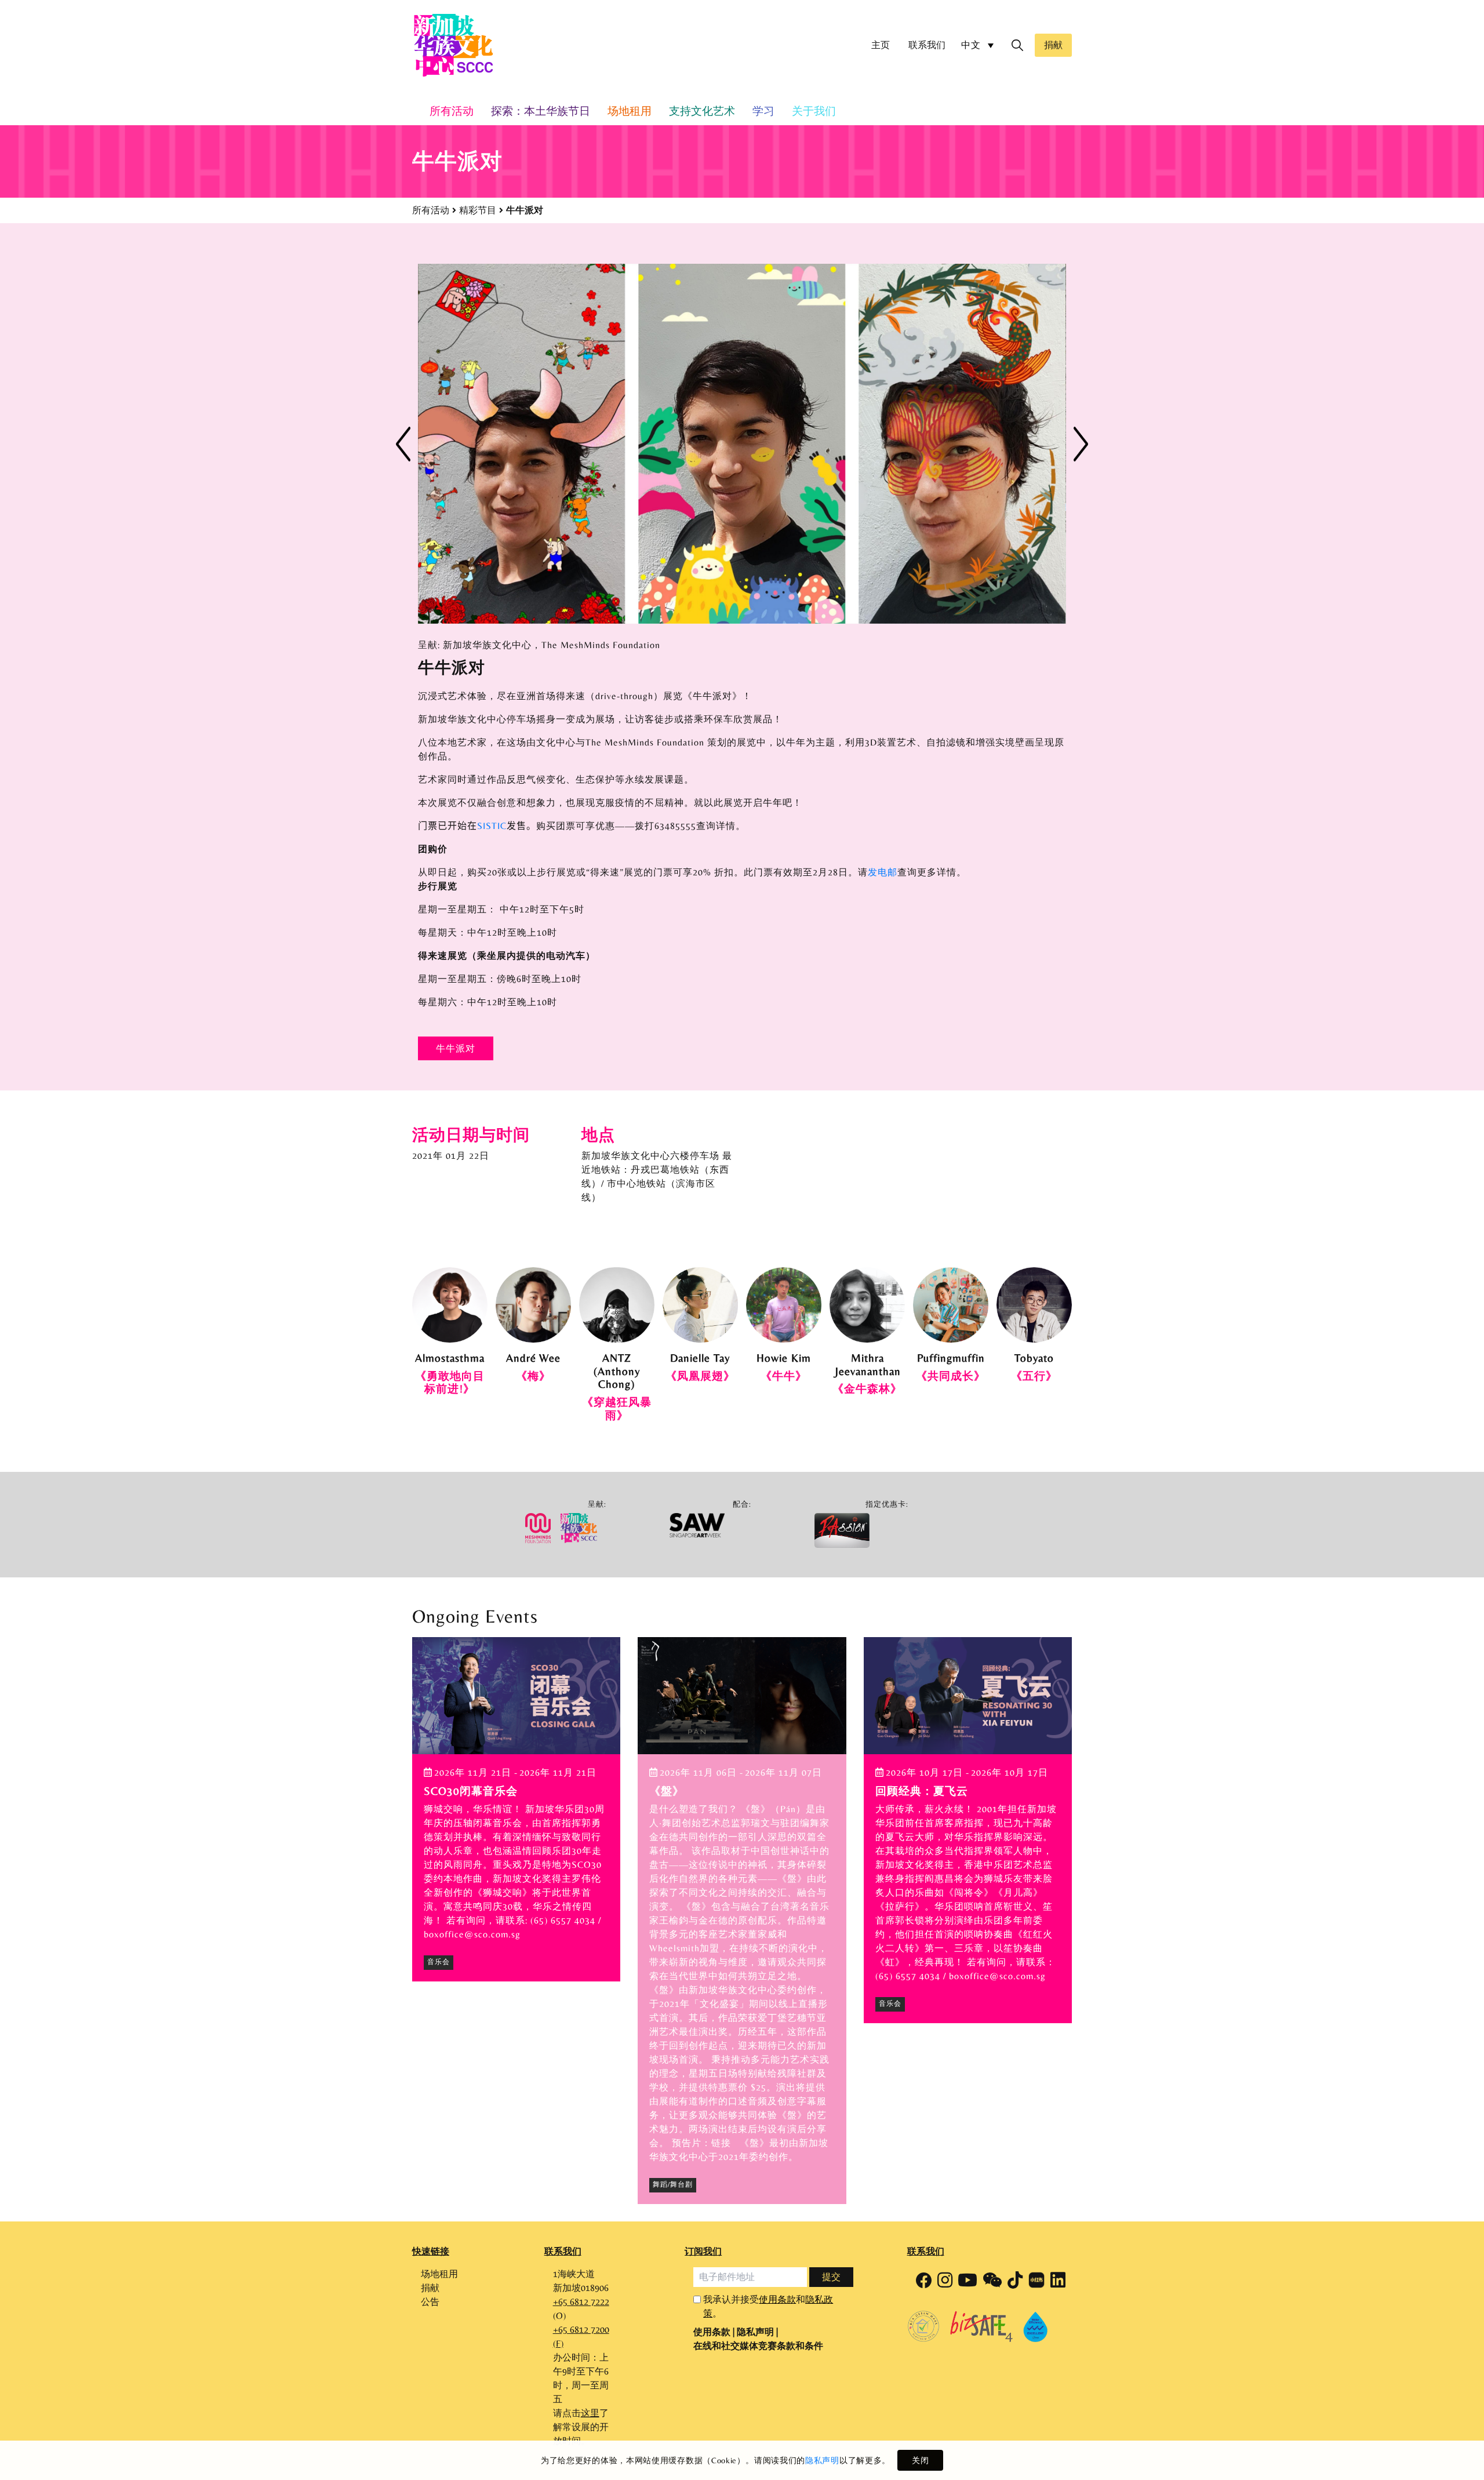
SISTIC (492, 830)
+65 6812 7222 (581, 2306)
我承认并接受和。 (768, 2310)
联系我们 (927, 45)
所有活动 (431, 210)
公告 (430, 2306)
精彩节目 (478, 210)
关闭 (920, 2460)
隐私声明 (822, 2460)
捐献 (1053, 45)
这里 (590, 2417)
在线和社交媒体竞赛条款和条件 (758, 2350)
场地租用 (630, 111)
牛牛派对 (456, 1053)
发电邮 (883, 877)
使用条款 (777, 2303)
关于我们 (814, 111)
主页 (881, 45)
